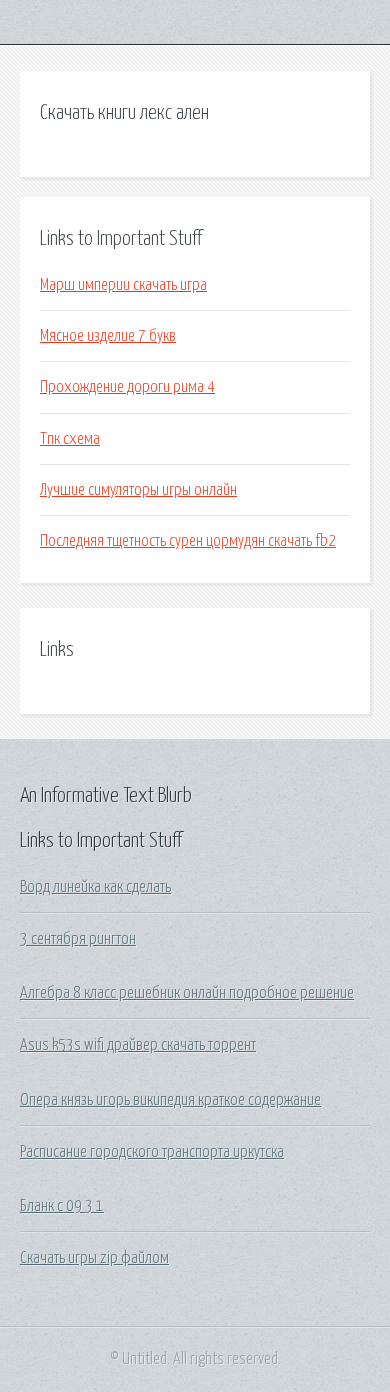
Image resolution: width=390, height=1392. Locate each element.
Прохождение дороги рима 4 (127, 387)
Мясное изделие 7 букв (108, 336)
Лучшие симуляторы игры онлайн (138, 490)
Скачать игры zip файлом (94, 1258)
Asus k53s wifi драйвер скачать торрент (138, 1045)
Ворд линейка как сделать (95, 887)
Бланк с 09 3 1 (62, 1206)
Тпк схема (70, 439)
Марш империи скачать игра (123, 285)
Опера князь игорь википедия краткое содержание (170, 1100)
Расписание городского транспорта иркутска (152, 1152)
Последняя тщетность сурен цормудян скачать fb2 (188, 541)
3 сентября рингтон (78, 939)
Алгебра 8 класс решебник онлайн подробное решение (187, 993)
